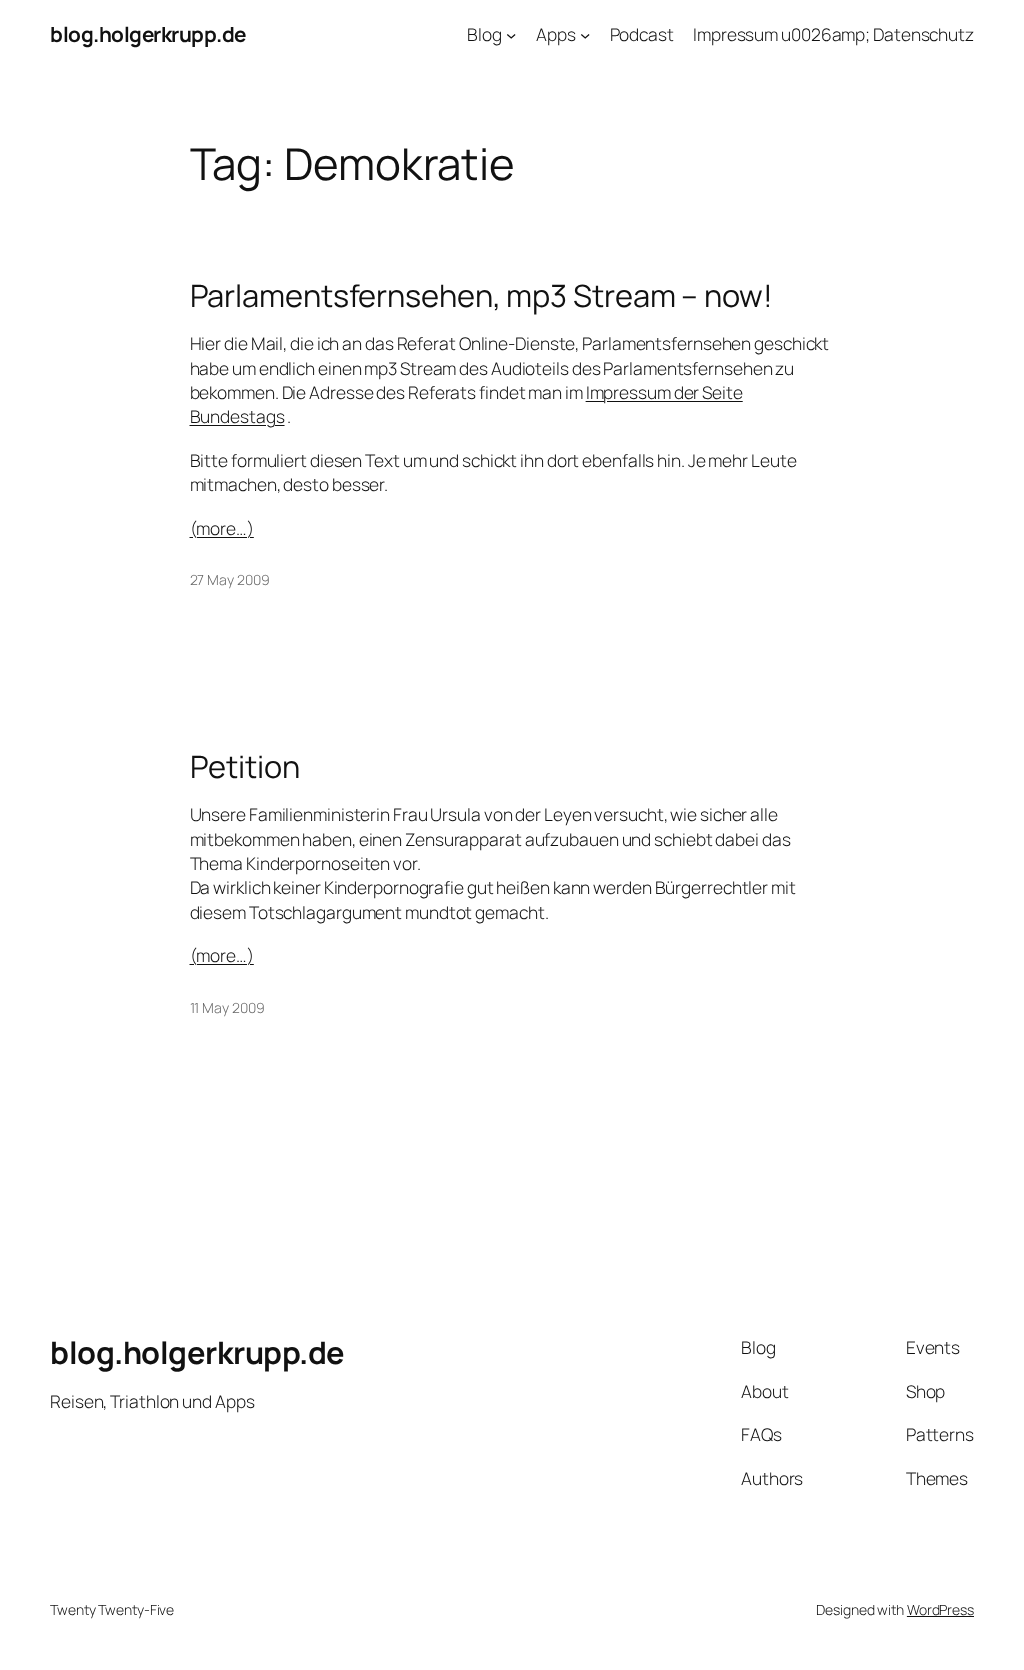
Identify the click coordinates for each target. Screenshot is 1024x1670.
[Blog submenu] (511, 34)
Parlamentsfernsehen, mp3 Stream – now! (481, 295)
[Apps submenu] (585, 34)
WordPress (940, 1609)
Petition (245, 766)
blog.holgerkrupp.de (148, 34)
